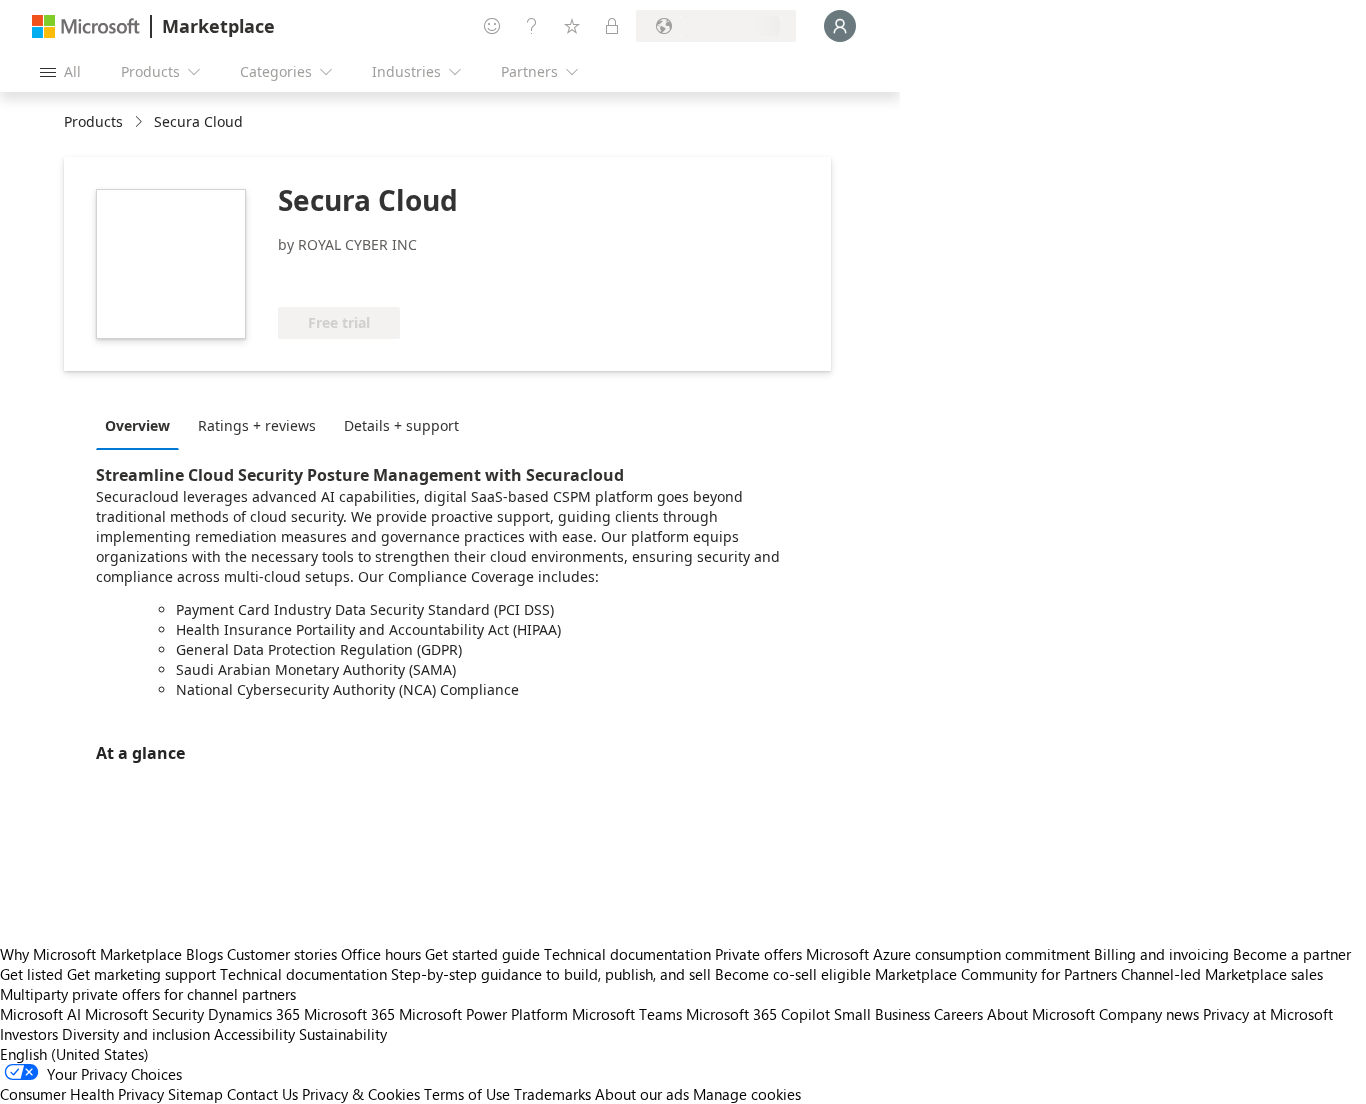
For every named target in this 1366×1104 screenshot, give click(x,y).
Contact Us (262, 1094)
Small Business (882, 1014)
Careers (958, 1014)
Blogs (204, 954)
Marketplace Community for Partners (996, 974)
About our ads (642, 1094)
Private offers (758, 954)
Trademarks (552, 1094)
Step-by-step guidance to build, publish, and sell (551, 974)
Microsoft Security (144, 1014)
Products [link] (93, 121)
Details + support (401, 425)
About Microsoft (1041, 1014)
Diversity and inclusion (136, 1034)
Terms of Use (467, 1094)
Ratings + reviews (257, 425)
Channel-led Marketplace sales (1222, 974)
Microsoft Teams (627, 1014)
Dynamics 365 (254, 1014)
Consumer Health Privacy (82, 1094)
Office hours (381, 954)
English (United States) (74, 1054)
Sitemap (195, 1094)
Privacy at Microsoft (1268, 1014)
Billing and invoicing (1161, 954)
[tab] (142, 425)
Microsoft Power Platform (483, 1014)
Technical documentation (627, 954)
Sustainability (343, 1034)
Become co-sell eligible (793, 974)
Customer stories (282, 954)
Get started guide (482, 954)
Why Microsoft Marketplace (91, 954)
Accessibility (254, 1034)
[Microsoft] (86, 26)
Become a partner (1292, 954)
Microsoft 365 (349, 1014)
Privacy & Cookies (361, 1094)
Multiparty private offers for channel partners (148, 994)
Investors (29, 1034)
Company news (1149, 1014)
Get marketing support (141, 974)
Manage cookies (747, 1094)
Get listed (31, 974)
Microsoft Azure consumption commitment (950, 954)
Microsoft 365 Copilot (758, 1014)
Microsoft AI (40, 1014)
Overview (137, 425)
